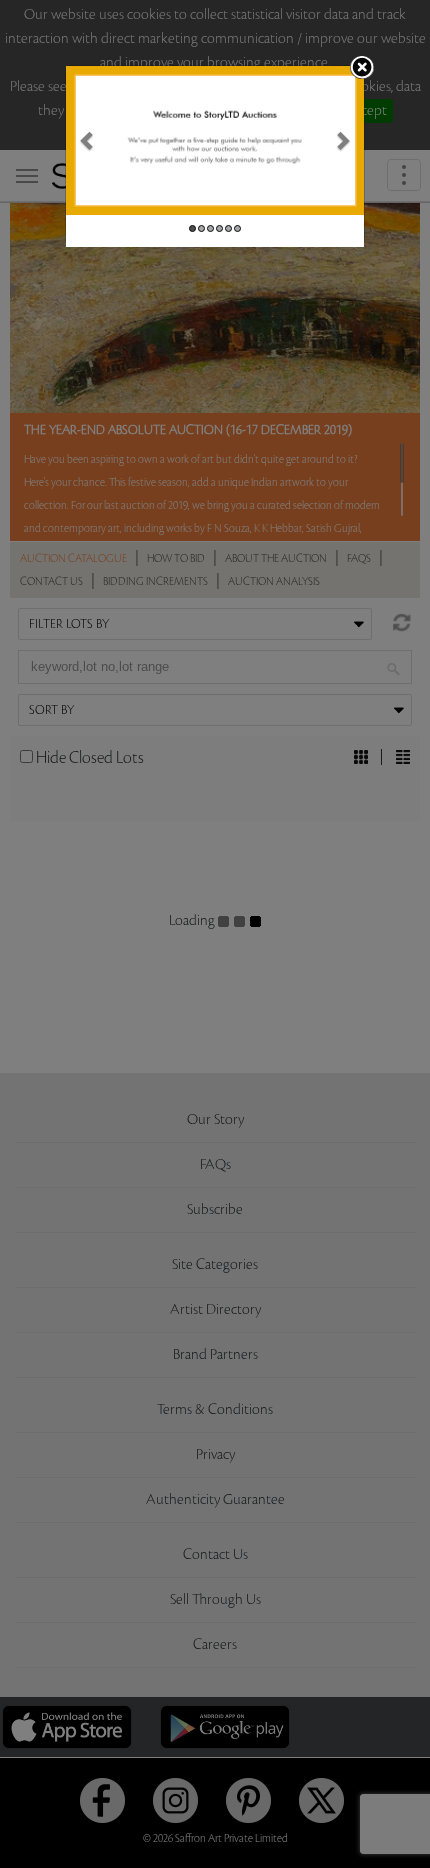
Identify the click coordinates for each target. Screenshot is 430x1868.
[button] (88, 140)
